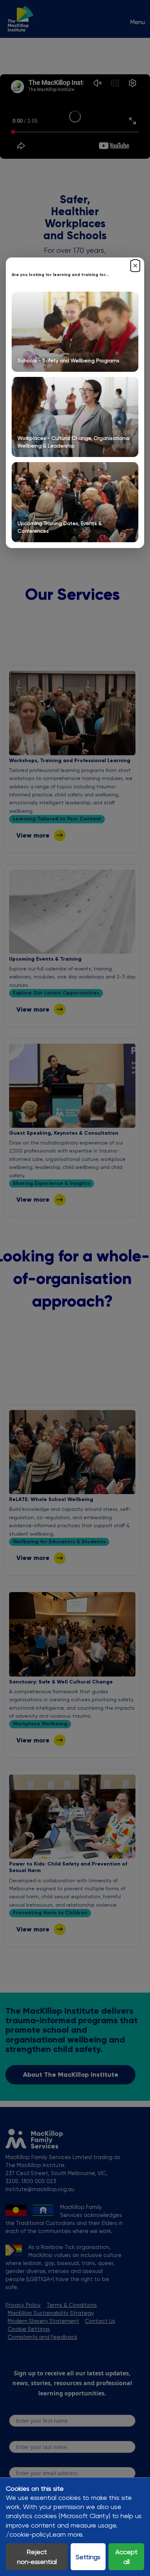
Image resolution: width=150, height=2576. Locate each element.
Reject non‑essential (37, 2557)
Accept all (127, 2557)
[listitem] (75, 332)
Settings (88, 2557)
